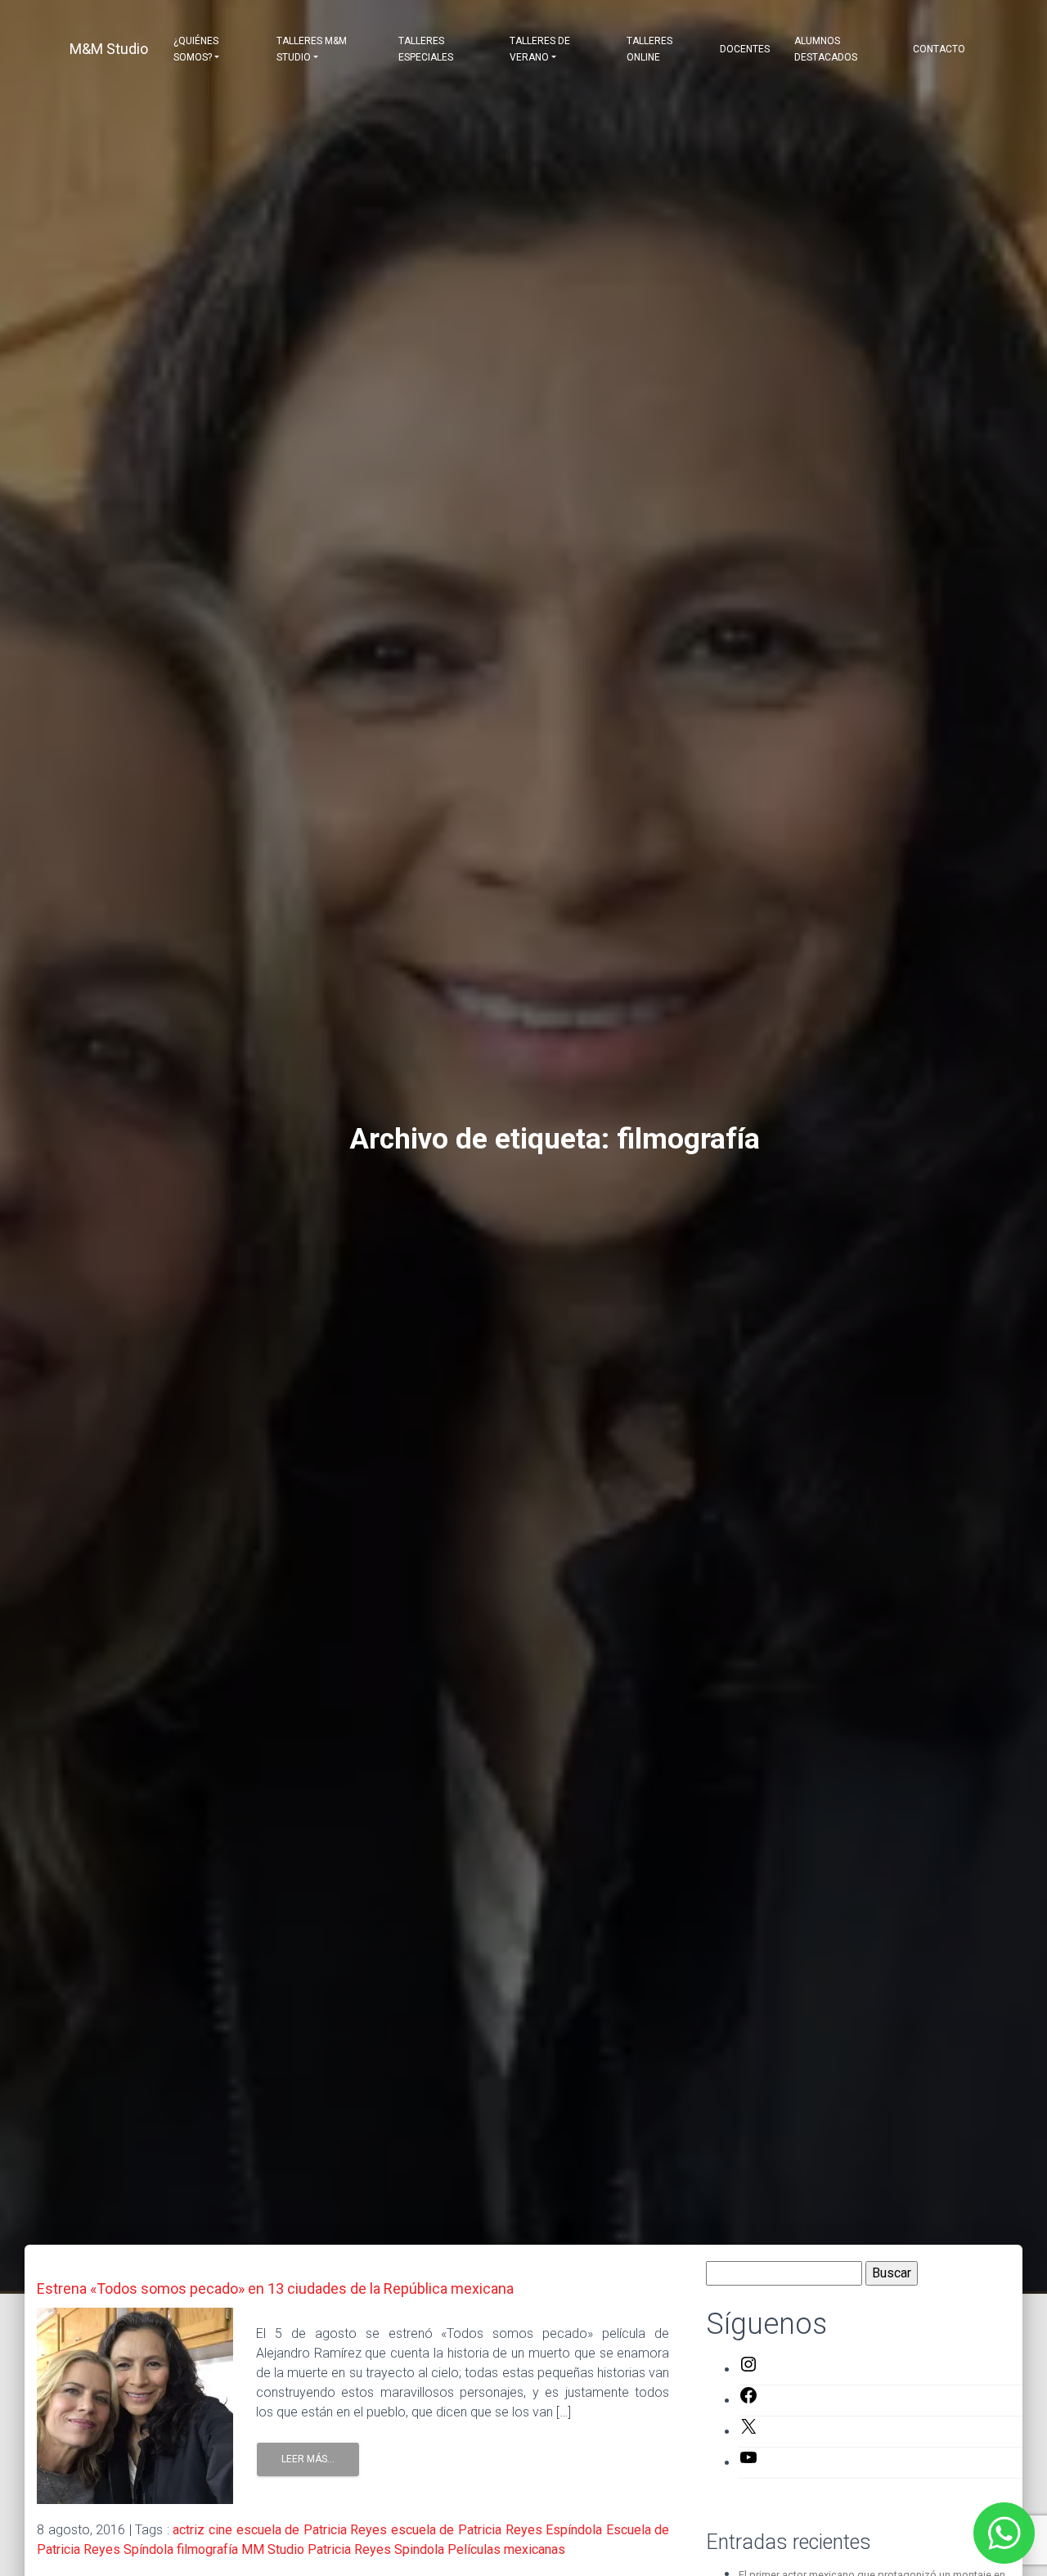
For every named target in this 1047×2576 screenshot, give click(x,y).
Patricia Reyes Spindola (376, 2549)
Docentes (745, 49)
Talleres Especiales (426, 49)
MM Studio (273, 2549)
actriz (189, 2530)
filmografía (207, 2549)
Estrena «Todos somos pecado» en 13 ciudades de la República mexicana (275, 2288)
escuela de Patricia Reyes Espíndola (497, 2530)
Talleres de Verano (540, 49)
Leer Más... (308, 2459)
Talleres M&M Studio (312, 49)
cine (220, 2530)
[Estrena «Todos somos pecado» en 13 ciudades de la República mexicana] (135, 2405)
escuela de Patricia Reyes (312, 2530)
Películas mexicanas (506, 2549)
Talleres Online (649, 49)
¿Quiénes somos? (196, 49)
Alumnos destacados (826, 49)
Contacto (939, 49)
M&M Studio (109, 49)
